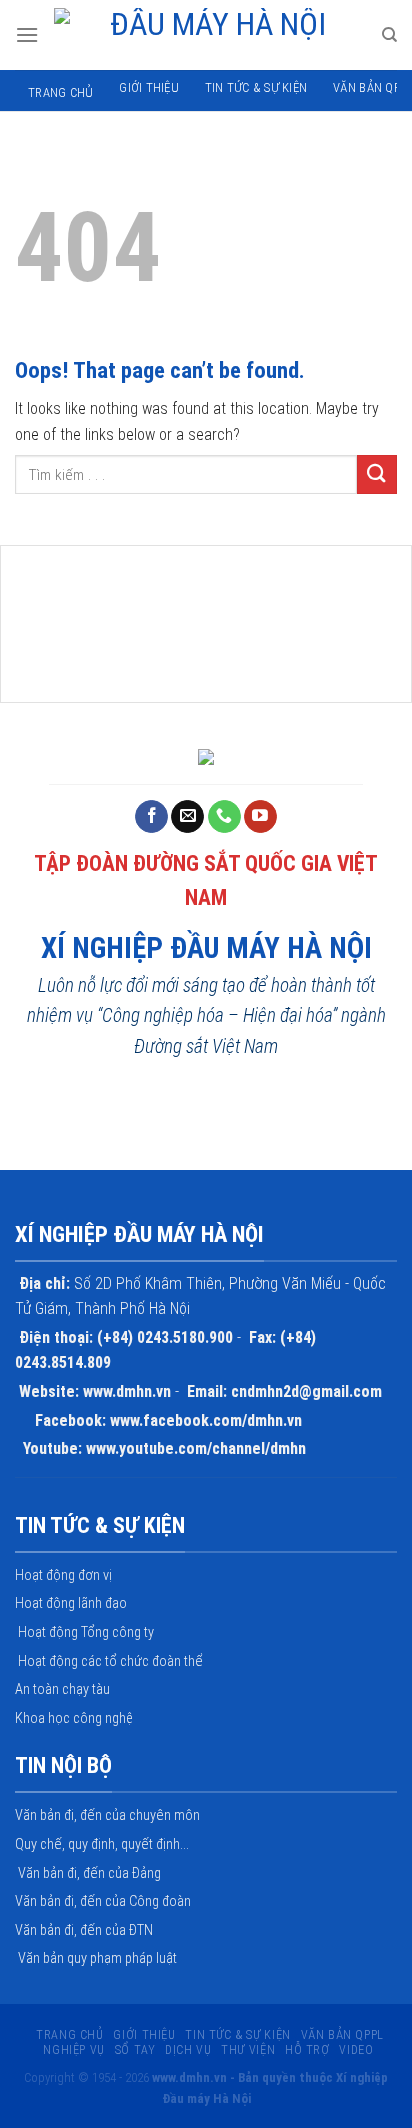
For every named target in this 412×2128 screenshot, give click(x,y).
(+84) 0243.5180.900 (165, 1337)
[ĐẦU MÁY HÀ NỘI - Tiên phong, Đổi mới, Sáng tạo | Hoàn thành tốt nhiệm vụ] (210, 35)
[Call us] (224, 817)
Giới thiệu (149, 87)
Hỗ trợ (307, 2050)
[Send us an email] (187, 817)
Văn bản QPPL (342, 2035)
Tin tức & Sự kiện (256, 87)
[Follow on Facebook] (151, 817)
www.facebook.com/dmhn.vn (206, 1420)
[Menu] (27, 34)
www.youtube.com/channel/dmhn (196, 1448)
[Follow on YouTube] (260, 817)
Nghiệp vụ (74, 2050)
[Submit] (377, 474)
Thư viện (248, 2050)
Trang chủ (60, 92)
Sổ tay (135, 2050)
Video (356, 2050)
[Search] (389, 35)
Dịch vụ (188, 2050)
